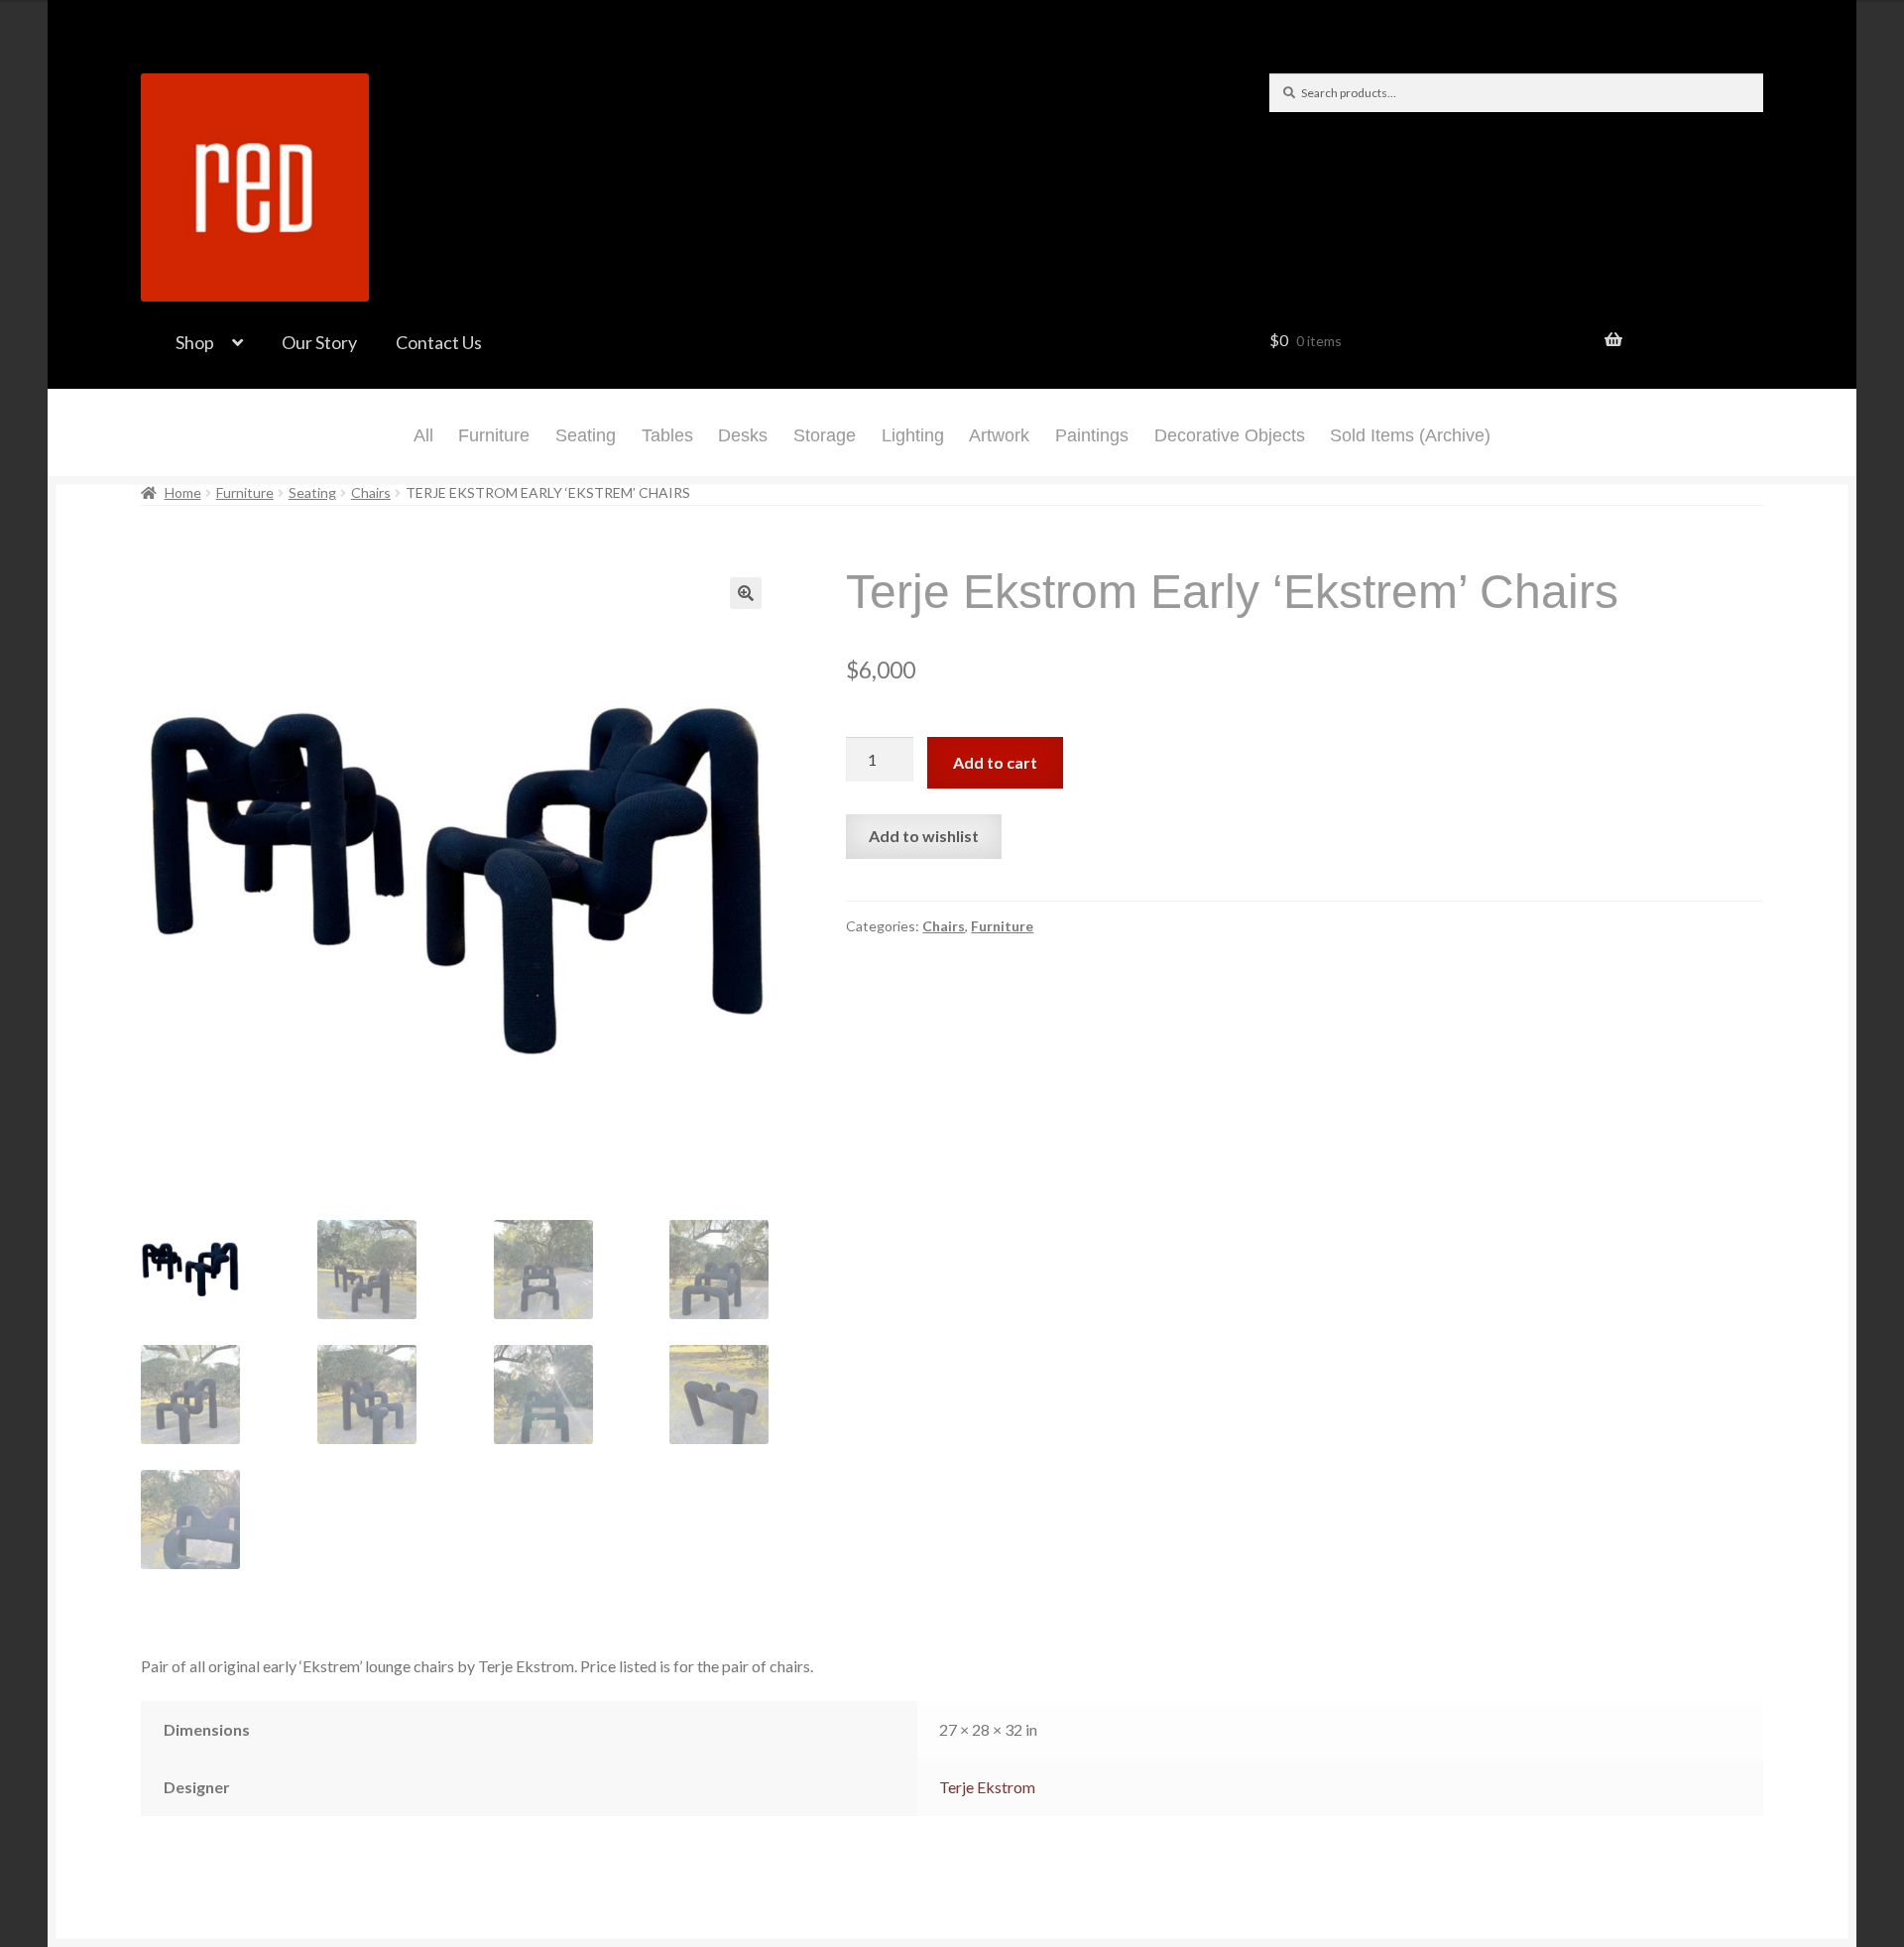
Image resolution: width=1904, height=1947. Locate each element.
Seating (586, 435)
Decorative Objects (1230, 435)
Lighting (913, 435)
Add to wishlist (924, 836)
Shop (195, 342)
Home (183, 492)
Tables (667, 435)
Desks (743, 435)
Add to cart (995, 762)
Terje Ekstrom (987, 1787)
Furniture (494, 435)
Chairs (371, 492)
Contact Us (439, 342)
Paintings (1092, 435)
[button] (746, 593)
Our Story (319, 342)
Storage (825, 435)
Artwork (999, 435)
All (423, 435)
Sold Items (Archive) (1410, 435)
